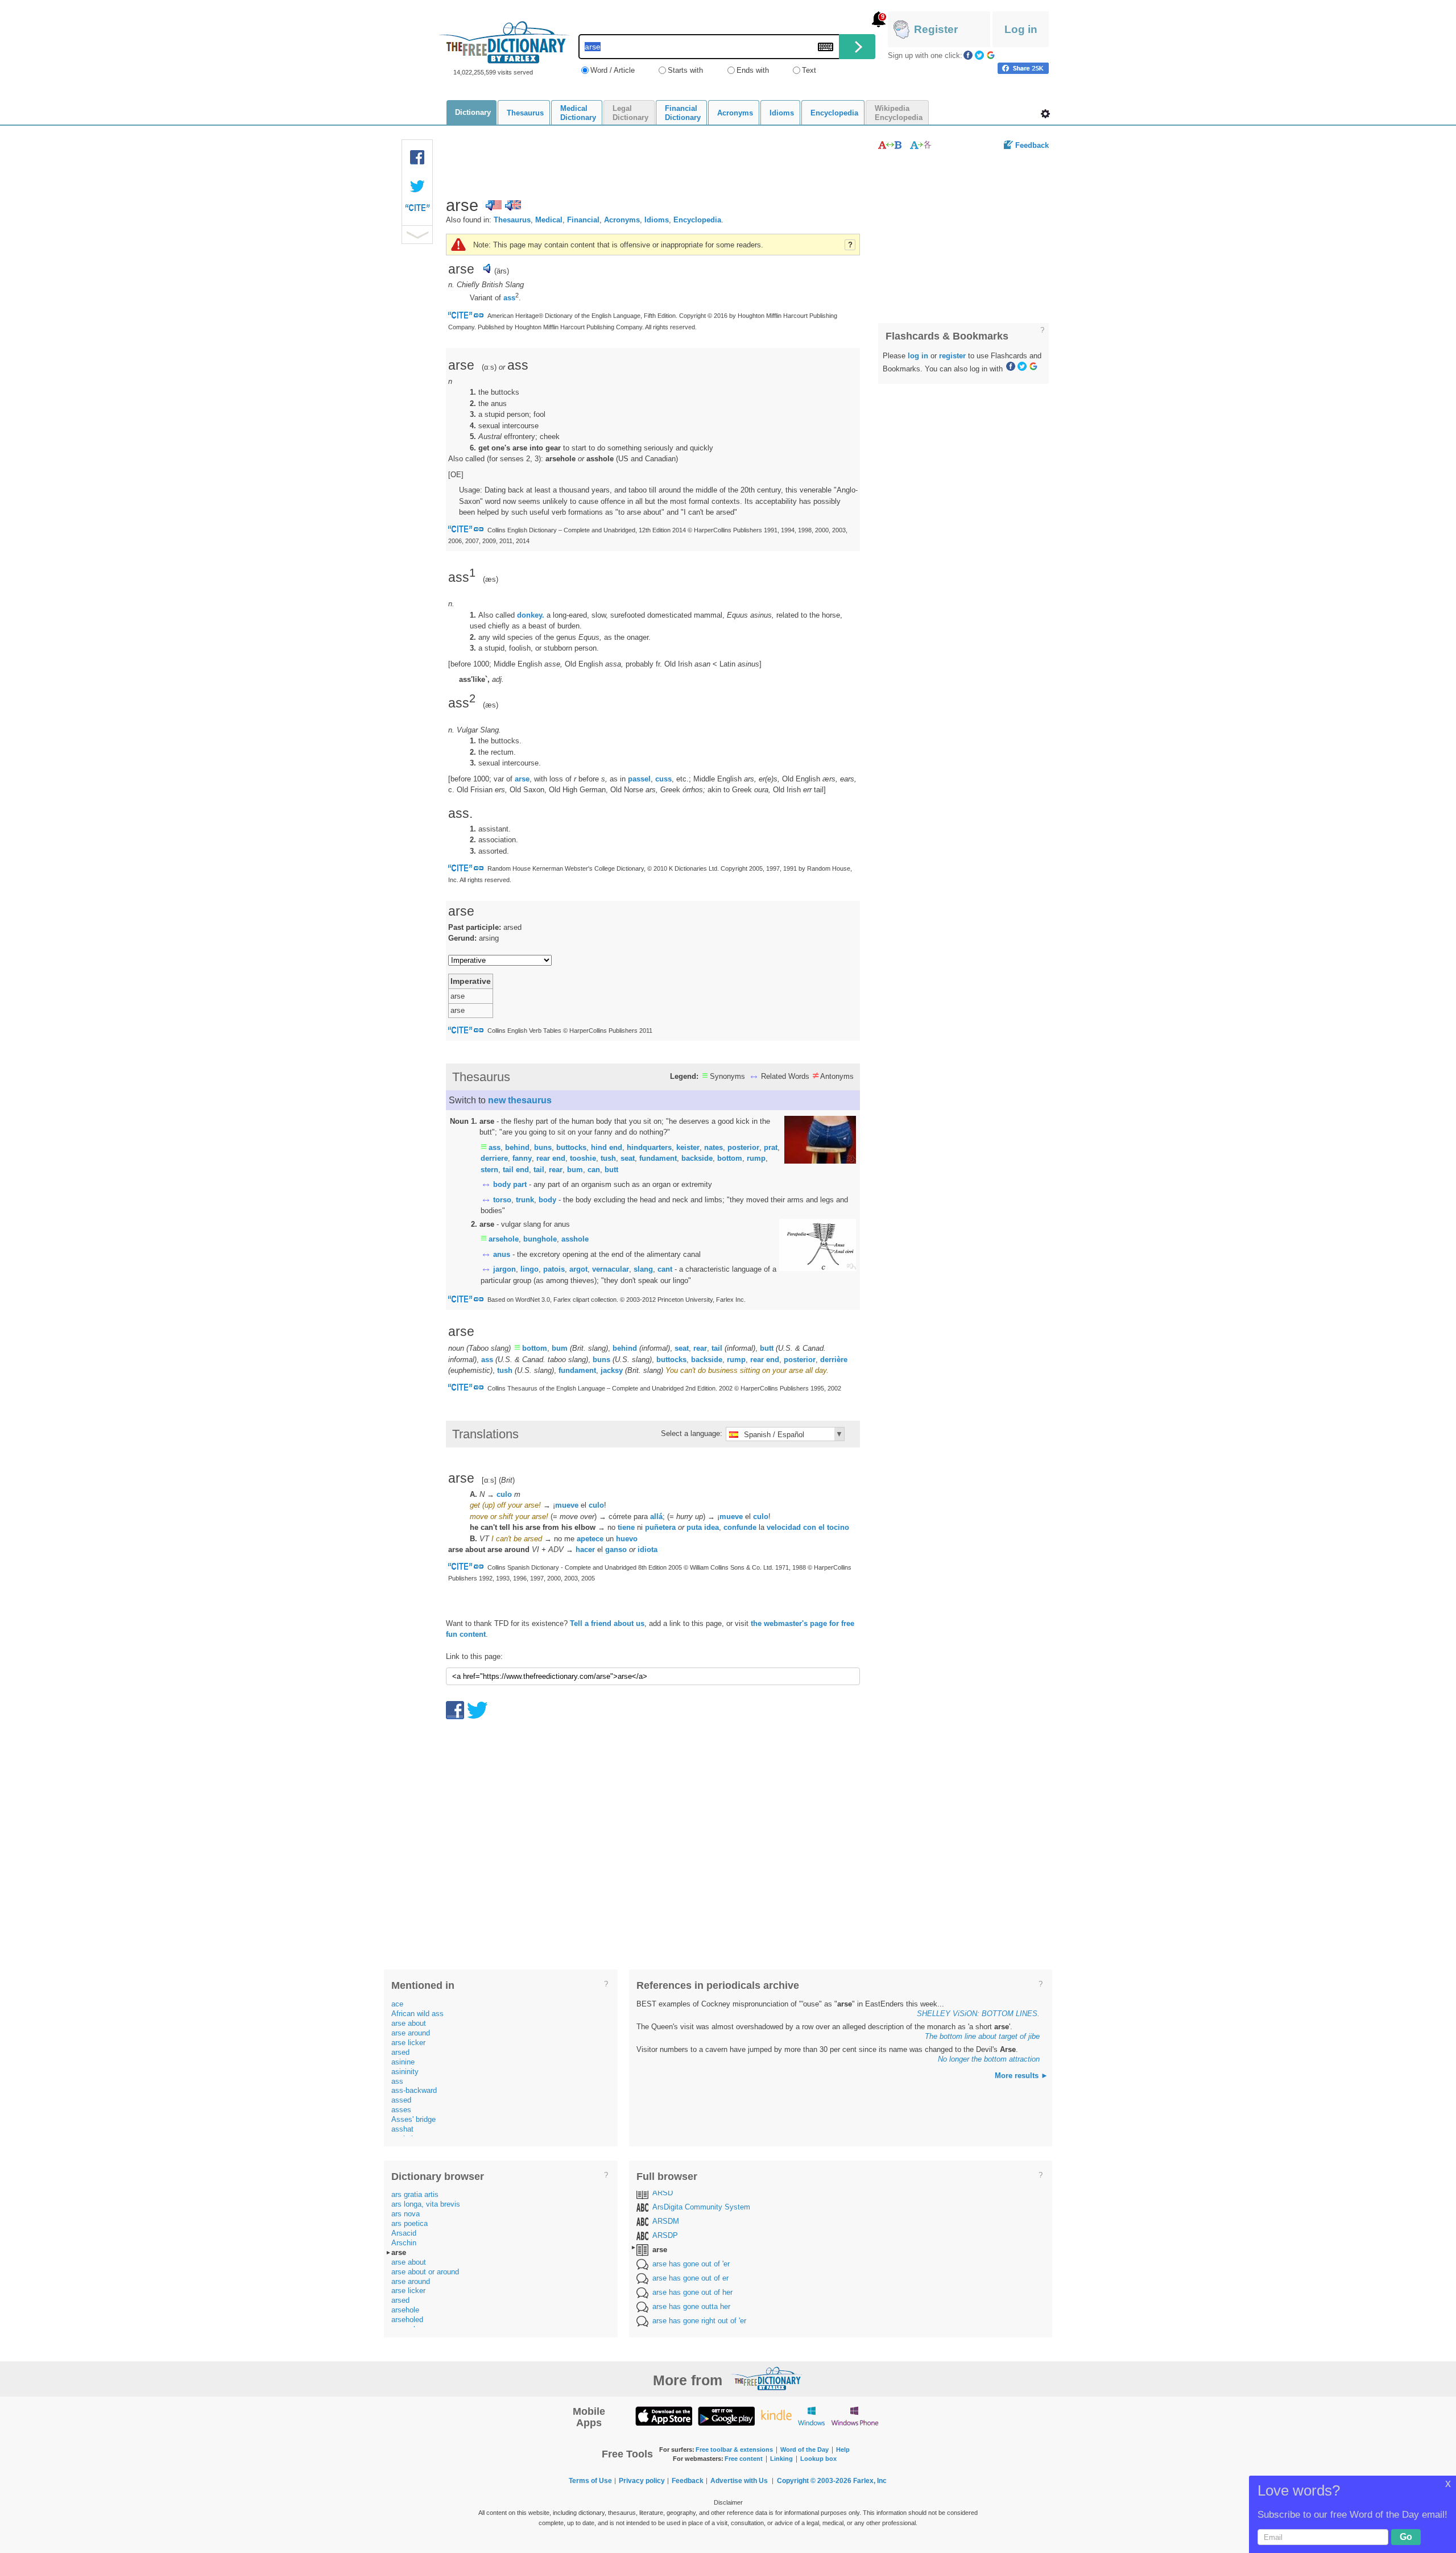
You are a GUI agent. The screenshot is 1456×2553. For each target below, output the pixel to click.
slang (643, 1269)
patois (554, 1269)
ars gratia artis (415, 2194)
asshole (575, 1239)
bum (575, 1170)
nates (713, 1147)
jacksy (612, 1370)
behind (517, 1147)
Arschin (404, 2243)
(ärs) (502, 271)
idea (712, 1527)
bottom (730, 1158)
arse (522, 779)
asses (401, 2110)
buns (543, 1147)
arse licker (408, 2043)
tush (608, 1158)
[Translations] (921, 145)
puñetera (660, 1527)
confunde (740, 1527)
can (594, 1170)
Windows (811, 2416)
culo (504, 1494)
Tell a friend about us (607, 1623)
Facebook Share (417, 158)
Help (843, 2449)
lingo (530, 1269)
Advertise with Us (739, 2481)
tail (539, 1170)
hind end (607, 1147)
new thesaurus (520, 1100)
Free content (744, 2459)
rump (756, 1158)
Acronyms (622, 220)
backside (697, 1158)
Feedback (1032, 145)
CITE (417, 210)
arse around (411, 2033)
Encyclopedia (697, 220)
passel (639, 779)
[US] (494, 205)
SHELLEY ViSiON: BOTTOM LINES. (978, 2014)
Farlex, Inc (870, 2481)
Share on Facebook (1023, 68)
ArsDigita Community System (701, 2207)
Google (991, 55)
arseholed (407, 2320)
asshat (402, 2129)
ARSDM (666, 2221)
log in (918, 356)
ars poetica (409, 2223)
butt (611, 1170)
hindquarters (649, 1147)
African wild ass (417, 2014)
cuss (663, 779)
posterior (743, 1147)
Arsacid (404, 2233)
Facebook (968, 55)
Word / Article (613, 70)
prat (771, 1147)
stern (489, 1170)
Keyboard (826, 47)
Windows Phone (855, 2416)
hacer (585, 1549)
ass (509, 298)
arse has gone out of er (690, 2278)
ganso (616, 1549)
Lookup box (818, 2459)
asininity (405, 2072)
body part (510, 1184)
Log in (1021, 29)
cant (665, 1269)
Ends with (753, 70)
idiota (648, 1549)
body (547, 1200)
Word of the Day (804, 2449)
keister (688, 1147)
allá (656, 1517)
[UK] (513, 205)
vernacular (611, 1269)
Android (726, 2416)
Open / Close (417, 235)
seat (628, 1158)
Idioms (657, 220)
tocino (838, 1527)
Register (936, 29)
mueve (567, 1505)
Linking (781, 2459)
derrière (834, 1360)
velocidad (784, 1527)
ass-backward (414, 2090)
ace (397, 2004)
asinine (403, 2062)
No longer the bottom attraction (989, 2059)
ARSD (663, 2193)
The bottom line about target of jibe (982, 2036)
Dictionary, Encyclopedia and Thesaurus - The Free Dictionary (504, 42)
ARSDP (665, 2235)
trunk (525, 1200)
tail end (516, 1170)
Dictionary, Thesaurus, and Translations (767, 2378)
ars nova (406, 2214)
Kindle (776, 2416)
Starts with (685, 70)
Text (809, 70)
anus (502, 1254)
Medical (549, 220)
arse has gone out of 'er (691, 2264)
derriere (494, 1158)
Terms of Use (590, 2481)
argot (578, 1269)
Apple (664, 2416)
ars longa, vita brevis (426, 2204)
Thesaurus (512, 220)
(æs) (491, 579)
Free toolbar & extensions (734, 2449)
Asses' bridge (413, 2119)
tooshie (583, 1158)
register (952, 356)
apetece (590, 1539)
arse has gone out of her (692, 2292)
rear (556, 1170)
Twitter (979, 55)
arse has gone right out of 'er (699, 2321)
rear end (551, 1158)
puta (694, 1527)
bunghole (540, 1239)
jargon (504, 1269)
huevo (627, 1539)
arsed (400, 2052)
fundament (658, 1158)
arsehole (504, 1239)
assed (401, 2100)
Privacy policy (642, 2481)
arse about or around (425, 2272)
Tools (1045, 114)
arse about (409, 2023)
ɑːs (489, 367)
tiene (626, 1527)
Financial (583, 220)
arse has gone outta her (691, 2306)
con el (814, 1527)
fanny (522, 1158)
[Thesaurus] (890, 145)
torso (502, 1200)
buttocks (571, 1147)
